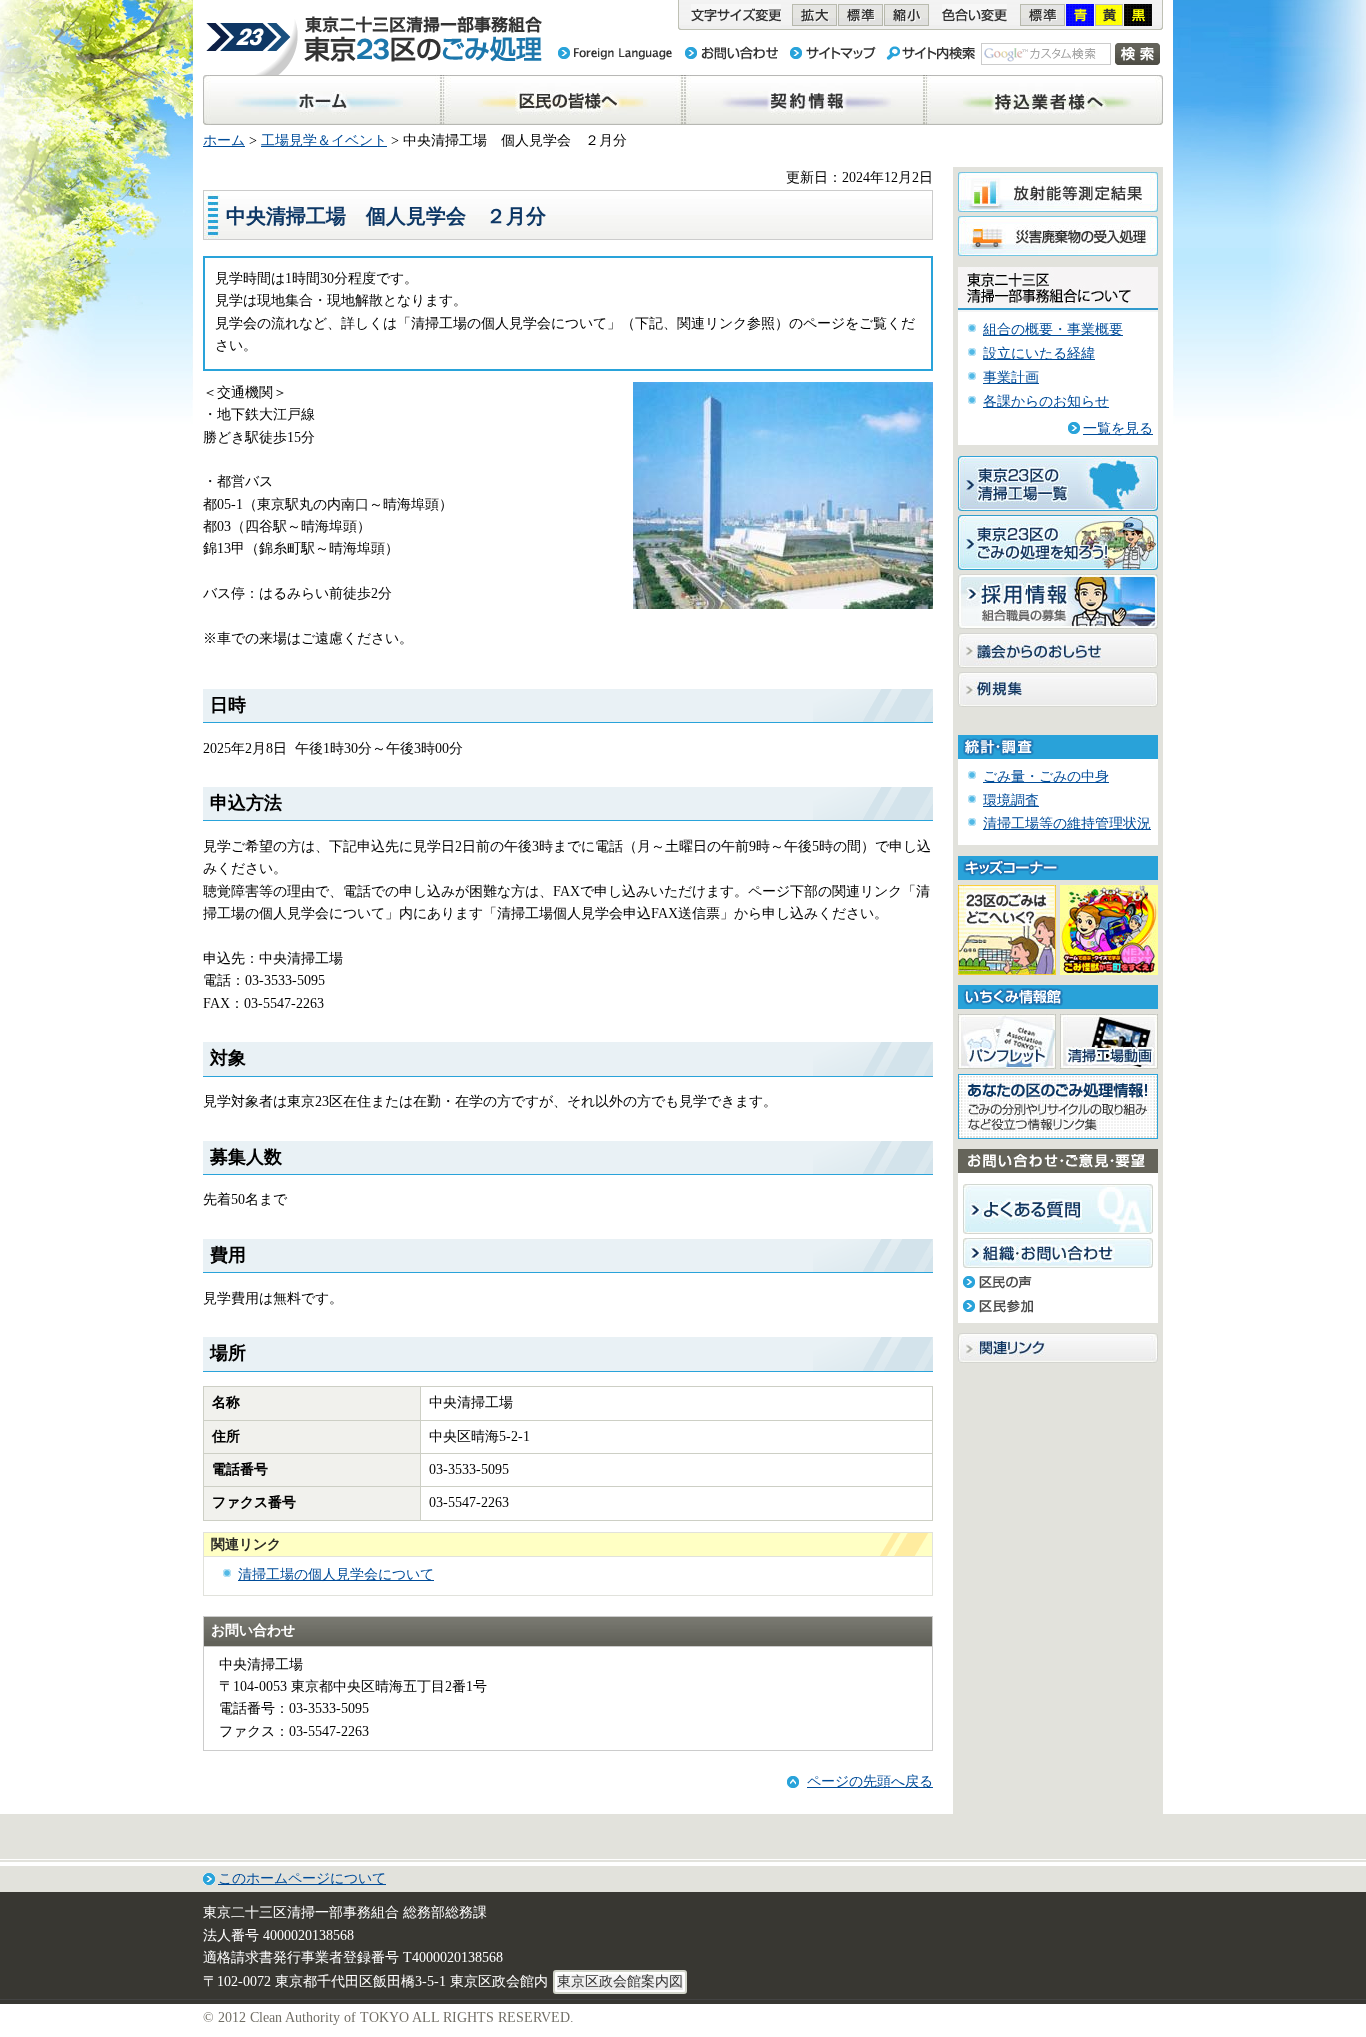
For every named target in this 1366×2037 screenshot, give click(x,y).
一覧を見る (1118, 428)
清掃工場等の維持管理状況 (1067, 823)
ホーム (224, 140)
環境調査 (1011, 800)
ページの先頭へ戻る (870, 1781)
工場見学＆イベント (324, 140)
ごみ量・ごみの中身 (1046, 776)
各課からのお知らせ (1046, 401)
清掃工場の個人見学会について (336, 1574)
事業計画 (1011, 377)
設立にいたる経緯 (1039, 353)
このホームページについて (302, 1878)
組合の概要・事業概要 (1053, 329)
